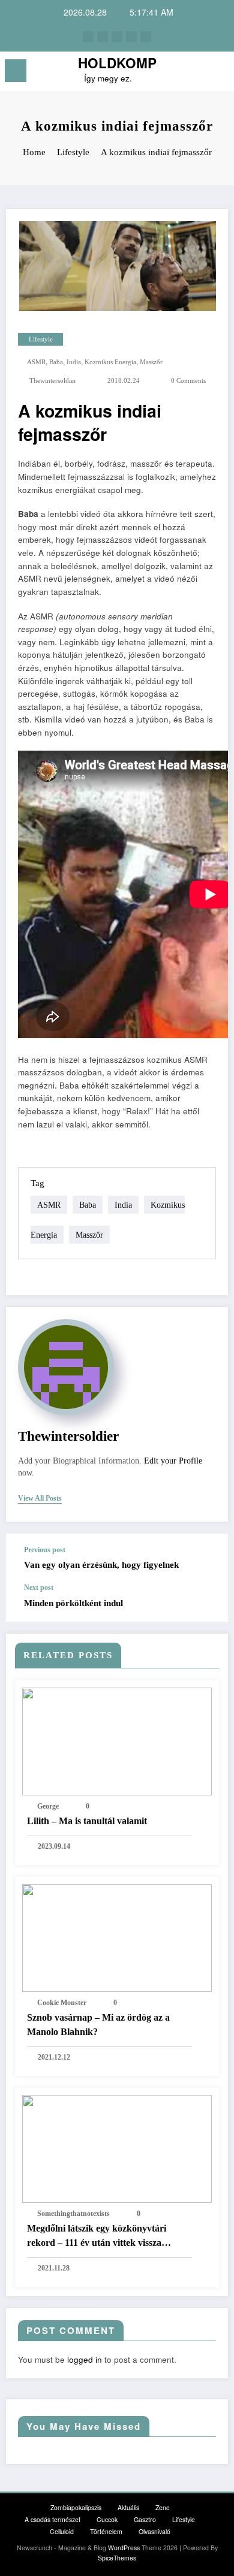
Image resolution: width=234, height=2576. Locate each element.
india (74, 362)
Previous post (45, 1550)
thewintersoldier (53, 381)
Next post (39, 1588)
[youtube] (146, 37)
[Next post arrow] (206, 1603)
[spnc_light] (219, 74)
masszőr (151, 362)
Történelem (106, 2531)
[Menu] (16, 71)
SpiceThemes (117, 2558)
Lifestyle (41, 339)
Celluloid (62, 2531)
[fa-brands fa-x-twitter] (103, 37)
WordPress (124, 2548)
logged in (85, 2359)
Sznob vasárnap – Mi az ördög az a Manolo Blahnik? (98, 2025)
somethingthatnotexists (73, 2214)
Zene (163, 2507)
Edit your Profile (173, 1461)
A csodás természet (52, 2519)
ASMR (36, 362)
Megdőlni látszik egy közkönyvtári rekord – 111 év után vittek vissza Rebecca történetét (97, 2237)
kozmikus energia (110, 362)
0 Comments (188, 381)
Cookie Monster (62, 2003)
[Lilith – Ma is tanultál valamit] (117, 1740)
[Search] (198, 73)
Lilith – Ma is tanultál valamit (87, 1821)
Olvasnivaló (154, 2531)
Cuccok (107, 2519)
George (48, 1806)
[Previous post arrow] (206, 1559)
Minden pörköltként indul (73, 1603)
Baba (56, 362)
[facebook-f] (88, 37)
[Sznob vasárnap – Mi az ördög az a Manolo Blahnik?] (117, 1936)
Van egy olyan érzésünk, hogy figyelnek (101, 1565)
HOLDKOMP (117, 63)
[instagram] (131, 37)
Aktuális (128, 2507)
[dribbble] (117, 37)
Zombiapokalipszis (76, 2507)
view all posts (40, 1498)
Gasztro (145, 2519)
